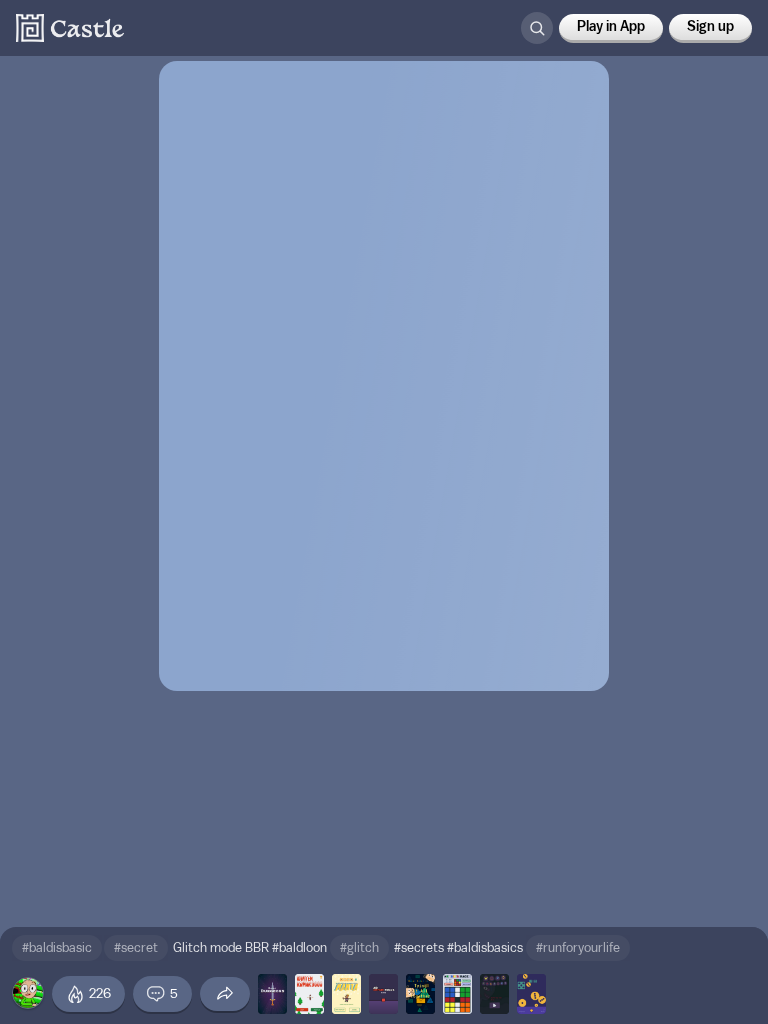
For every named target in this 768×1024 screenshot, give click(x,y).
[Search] (537, 28)
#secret (136, 947)
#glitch (359, 947)
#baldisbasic (57, 947)
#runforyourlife (578, 947)
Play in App (611, 27)
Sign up (710, 27)
